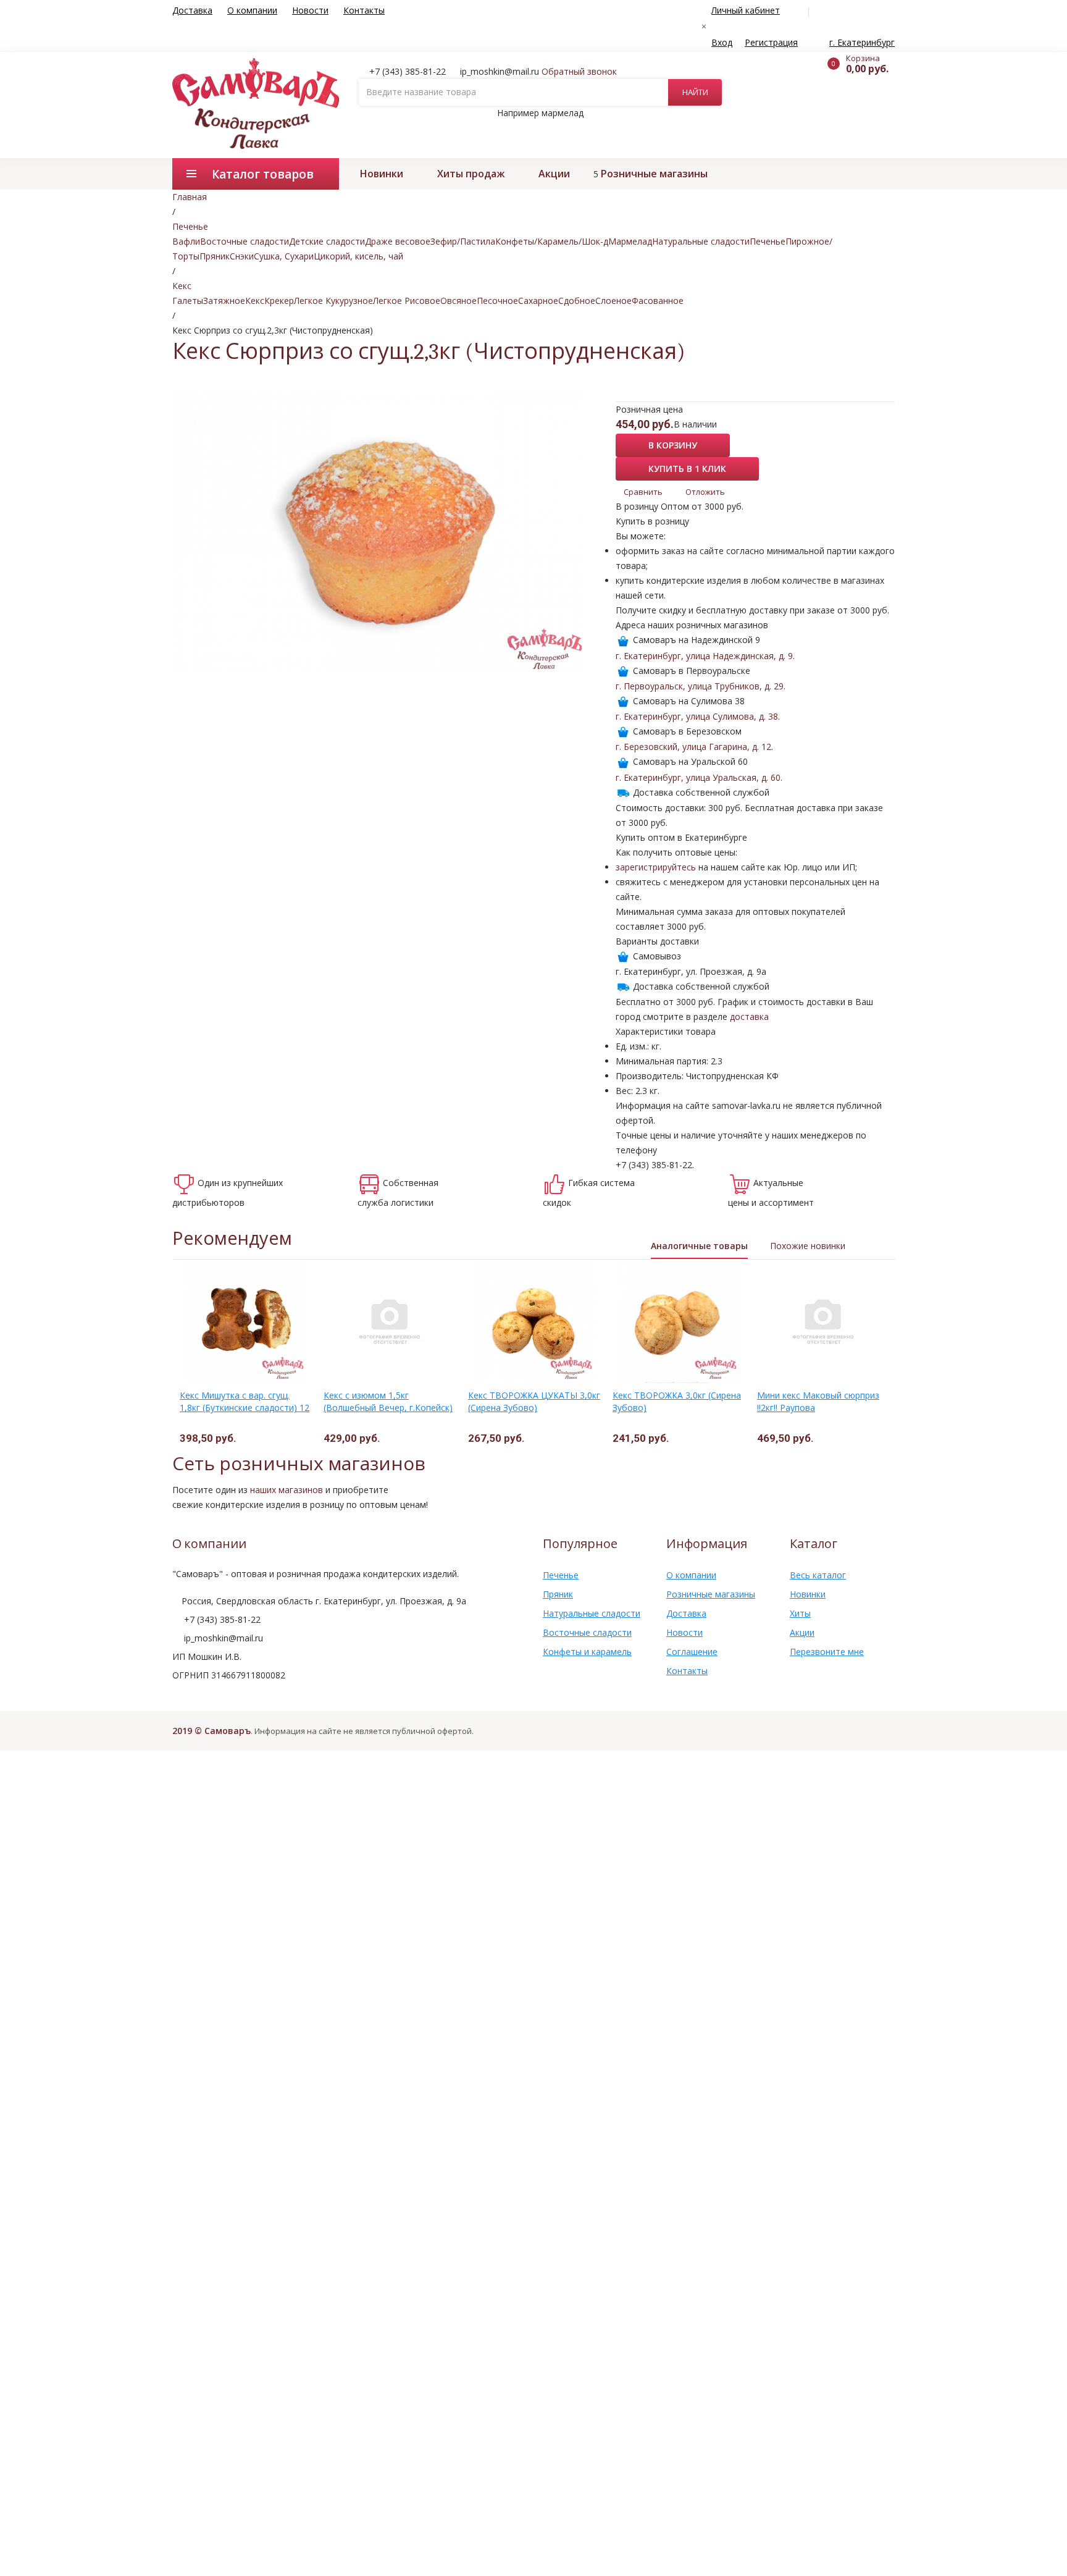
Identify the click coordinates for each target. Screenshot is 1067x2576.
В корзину (673, 445)
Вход (722, 42)
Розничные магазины (654, 174)
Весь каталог (818, 1575)
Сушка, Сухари (284, 256)
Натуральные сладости (701, 241)
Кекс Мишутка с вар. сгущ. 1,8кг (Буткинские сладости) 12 (245, 1401)
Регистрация (771, 42)
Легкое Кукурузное (333, 301)
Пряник (215, 256)
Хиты (800, 1613)
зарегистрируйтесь (656, 867)
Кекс (255, 301)
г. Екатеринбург (862, 42)
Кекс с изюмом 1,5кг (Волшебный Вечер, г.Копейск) (388, 1401)
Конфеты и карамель (587, 1652)
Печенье (768, 241)
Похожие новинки (808, 1246)
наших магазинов (287, 1490)
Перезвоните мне (827, 1652)
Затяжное (224, 301)
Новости (310, 10)
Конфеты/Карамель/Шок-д (552, 241)
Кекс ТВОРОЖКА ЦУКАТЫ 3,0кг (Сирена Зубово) (534, 1401)
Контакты (364, 10)
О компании (252, 10)
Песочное (497, 301)
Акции (554, 174)
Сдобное (577, 301)
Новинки (382, 174)
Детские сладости (327, 241)
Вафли (186, 241)
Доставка (192, 10)
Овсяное (458, 301)
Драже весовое (398, 241)
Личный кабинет (746, 10)
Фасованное (658, 301)
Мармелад (630, 241)
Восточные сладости (245, 241)
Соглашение (692, 1652)
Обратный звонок (579, 71)
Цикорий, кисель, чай (358, 256)
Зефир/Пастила (463, 241)
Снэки (242, 256)
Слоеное (613, 301)
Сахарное (538, 301)
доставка (749, 1017)
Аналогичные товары (699, 1246)
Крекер (279, 301)
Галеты (188, 301)
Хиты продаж (471, 174)
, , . (705, 656)
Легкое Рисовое (407, 301)
